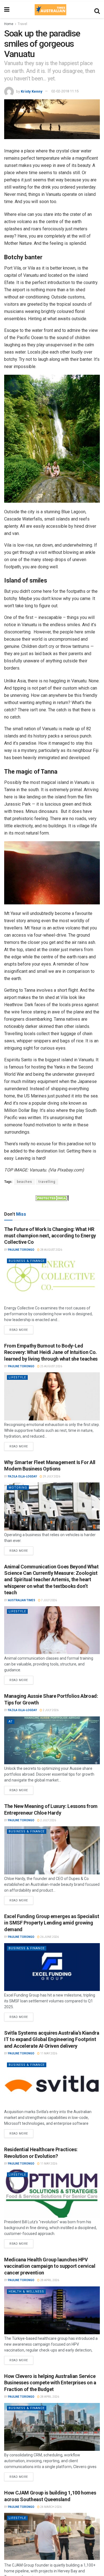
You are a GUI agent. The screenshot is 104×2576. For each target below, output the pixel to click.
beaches (25, 1182)
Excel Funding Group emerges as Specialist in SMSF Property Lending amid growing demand (52, 1923)
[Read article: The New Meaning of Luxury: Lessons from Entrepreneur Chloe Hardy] (52, 1850)
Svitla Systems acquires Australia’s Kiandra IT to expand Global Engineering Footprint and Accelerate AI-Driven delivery (52, 2039)
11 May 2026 (48, 2053)
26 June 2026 (49, 1937)
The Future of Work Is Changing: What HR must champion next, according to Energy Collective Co (50, 1236)
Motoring (18, 1488)
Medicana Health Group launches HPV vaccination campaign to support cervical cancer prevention (50, 2266)
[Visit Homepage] (50, 10)
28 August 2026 (51, 1250)
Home (9, 24)
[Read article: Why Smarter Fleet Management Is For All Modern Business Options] (52, 1507)
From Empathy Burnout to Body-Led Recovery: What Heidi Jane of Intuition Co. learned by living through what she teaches (51, 1352)
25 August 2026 (51, 1366)
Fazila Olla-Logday (22, 1476)
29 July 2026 (51, 1476)
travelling (47, 1182)
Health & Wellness (26, 2292)
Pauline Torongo (21, 1250)
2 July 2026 (50, 1710)
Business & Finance (27, 1261)
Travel (22, 24)
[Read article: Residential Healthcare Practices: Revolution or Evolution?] (52, 2194)
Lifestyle (17, 1377)
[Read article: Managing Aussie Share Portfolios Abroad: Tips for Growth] (52, 1740)
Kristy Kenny (32, 91)
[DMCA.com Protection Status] (52, 1198)
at (11, 1722)
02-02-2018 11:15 (65, 91)
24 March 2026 (51, 2507)
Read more (21, 1329)
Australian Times (22, 1600)
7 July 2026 (49, 1600)
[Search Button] (97, 10)
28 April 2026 (49, 2280)
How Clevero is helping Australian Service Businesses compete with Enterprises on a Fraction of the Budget (50, 2383)
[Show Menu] (7, 10)
